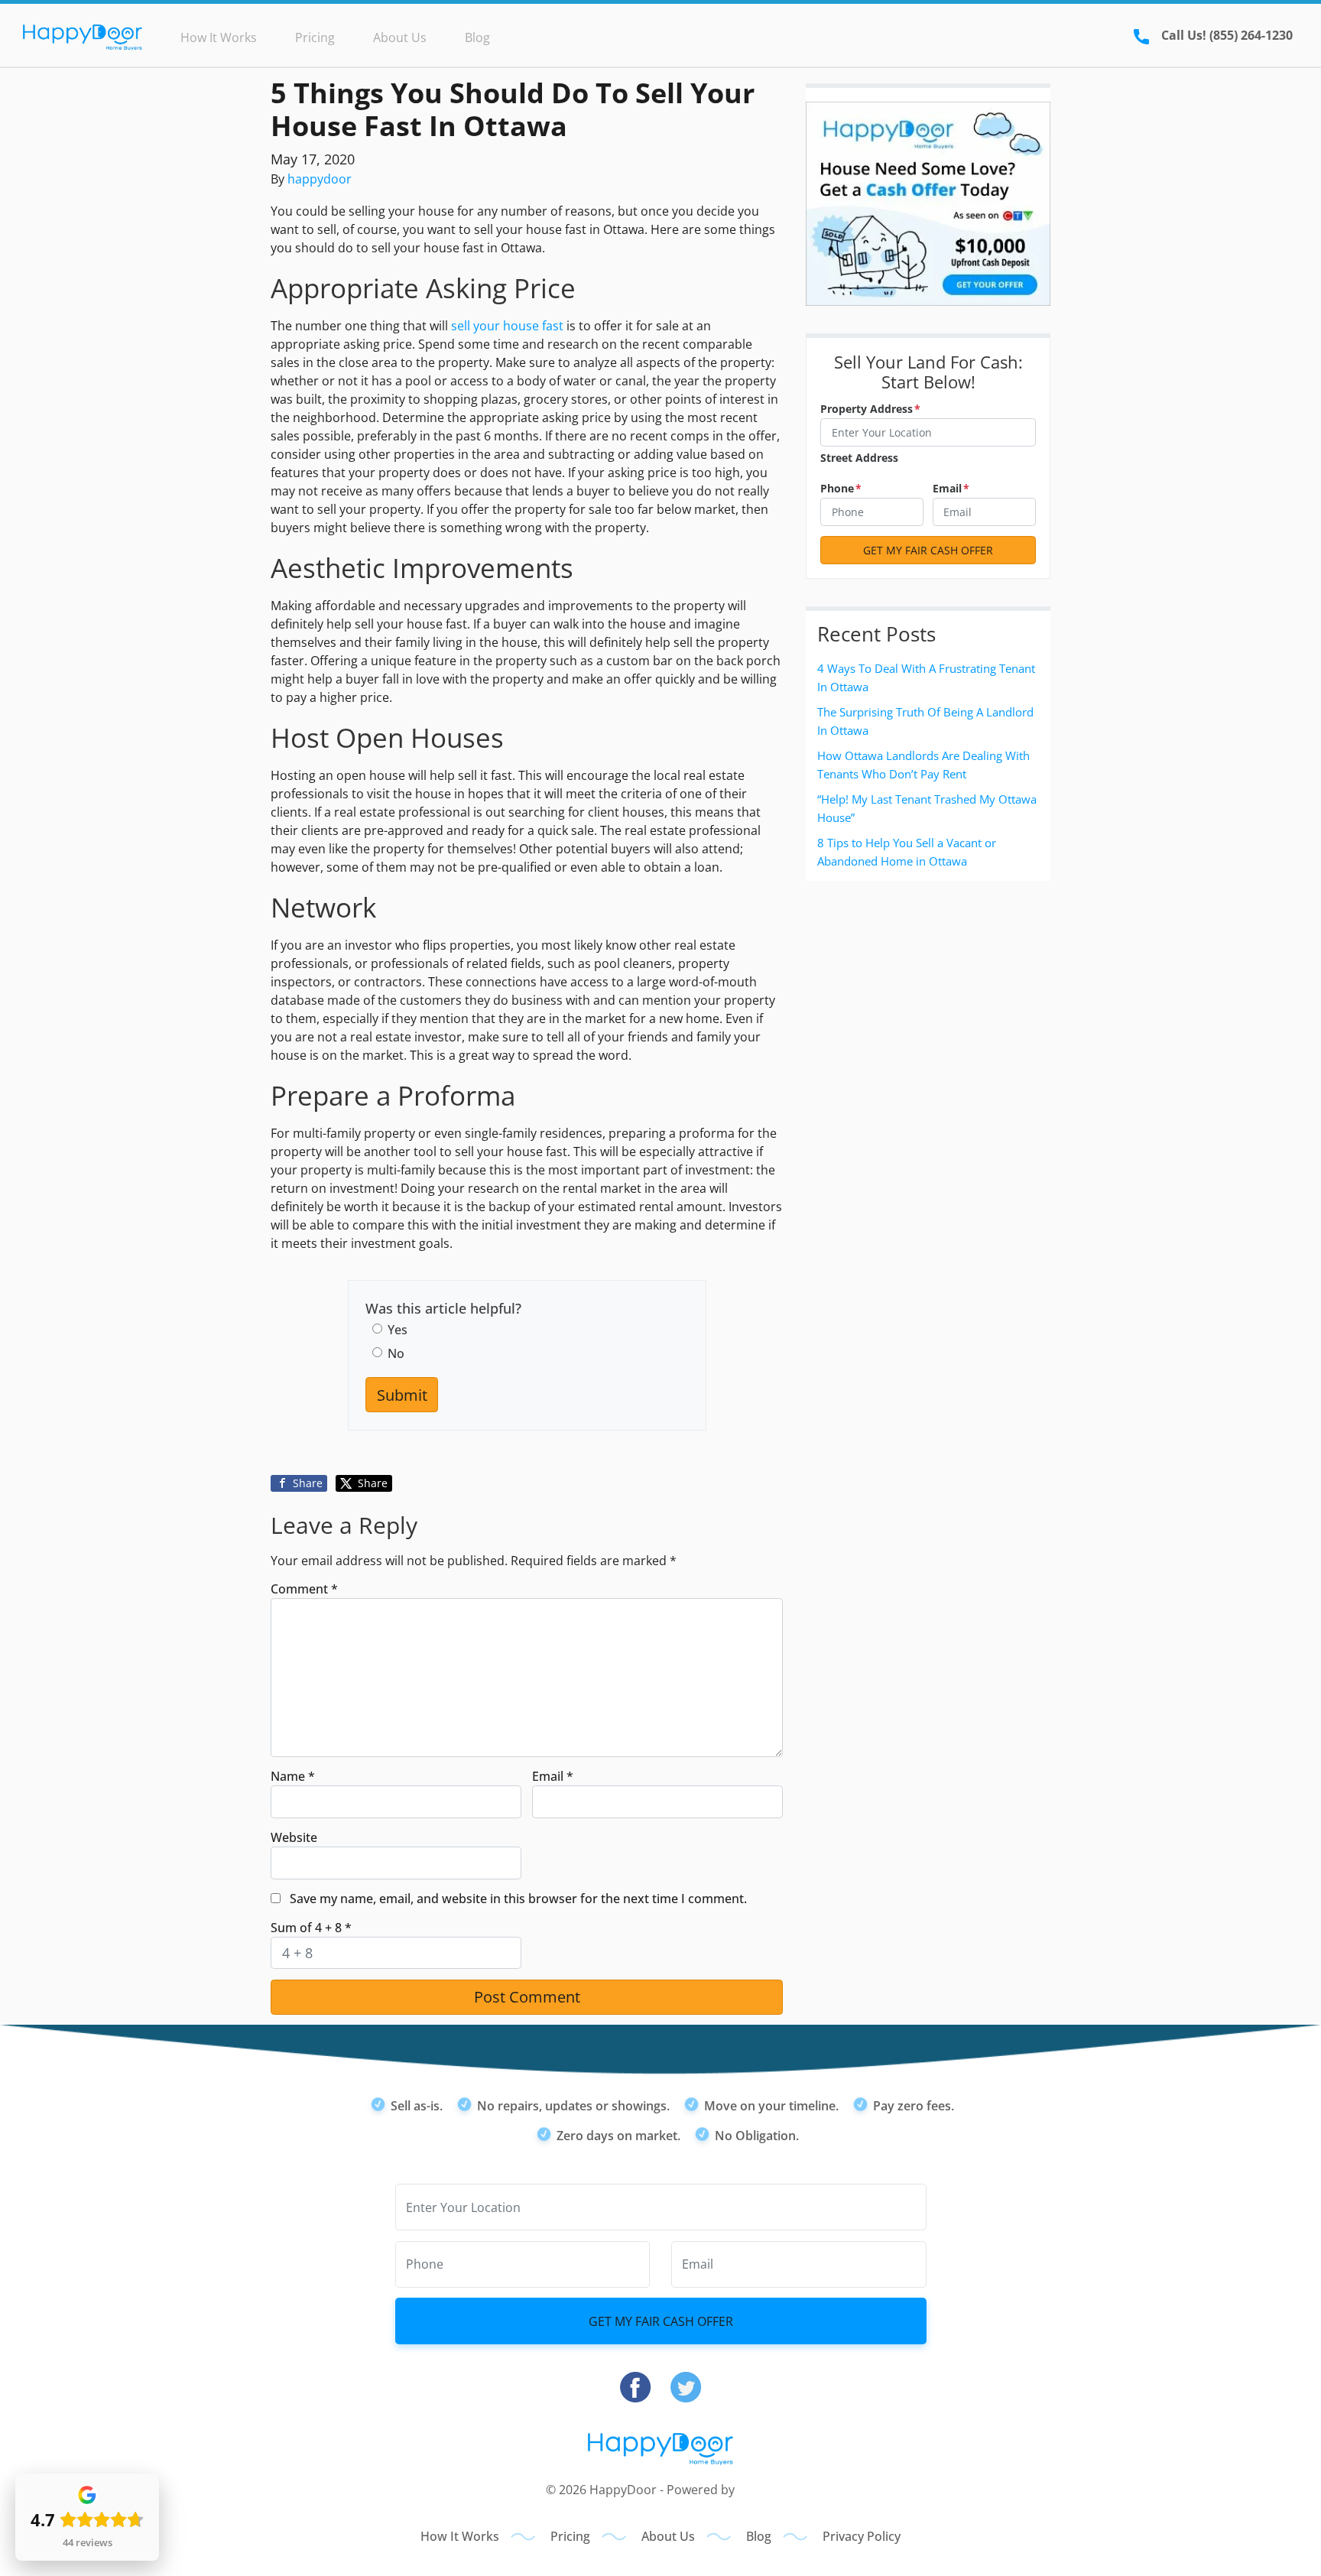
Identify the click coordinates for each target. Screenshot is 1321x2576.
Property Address (870, 409)
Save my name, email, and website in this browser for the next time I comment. (518, 1899)
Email (553, 1776)
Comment (304, 1589)
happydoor (320, 179)
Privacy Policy (862, 2536)
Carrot (756, 2490)
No (396, 1353)
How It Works (219, 37)
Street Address (859, 458)
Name (293, 1776)
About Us (400, 37)
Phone (841, 488)
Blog (477, 37)
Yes (398, 1330)
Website (294, 1837)
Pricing (315, 37)
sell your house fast (507, 326)
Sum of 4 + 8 (311, 1928)
